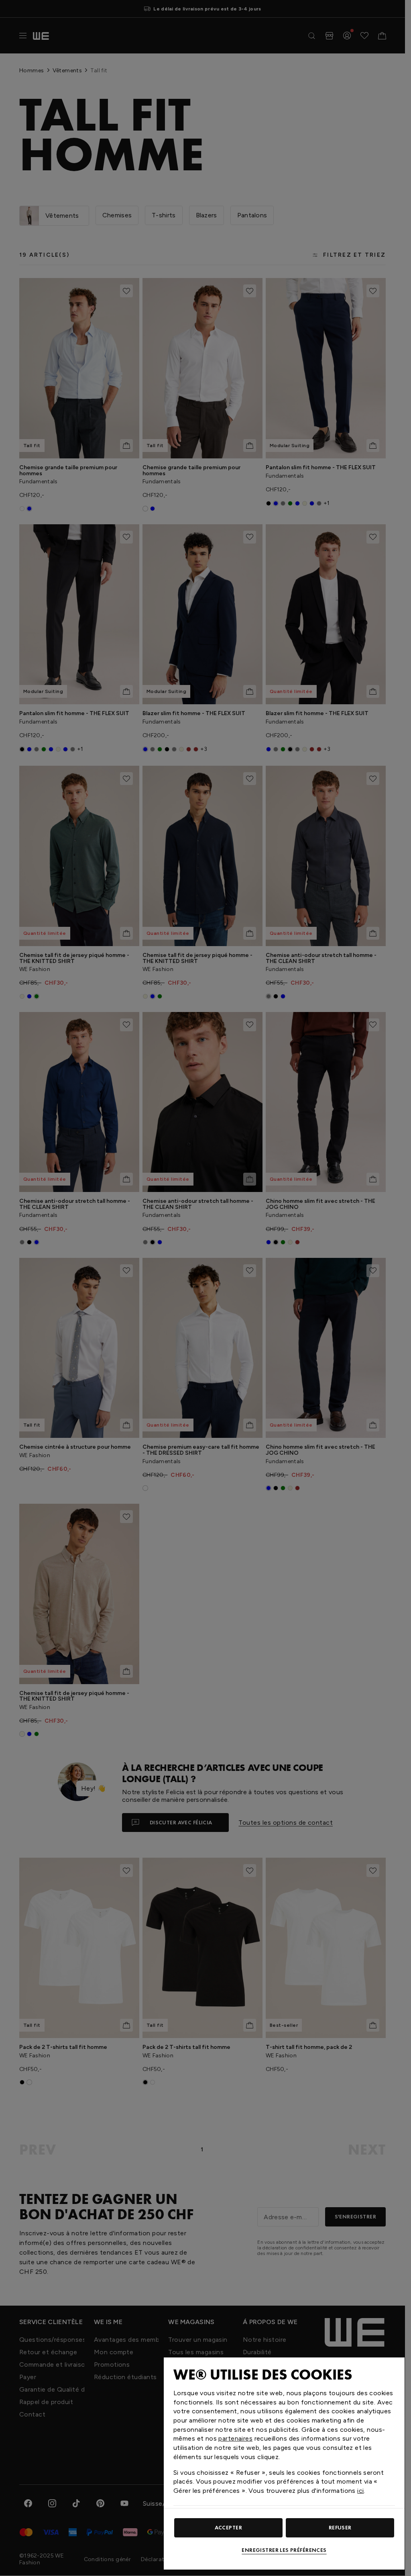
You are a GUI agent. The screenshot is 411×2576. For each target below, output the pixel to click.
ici (360, 2491)
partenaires (235, 2438)
